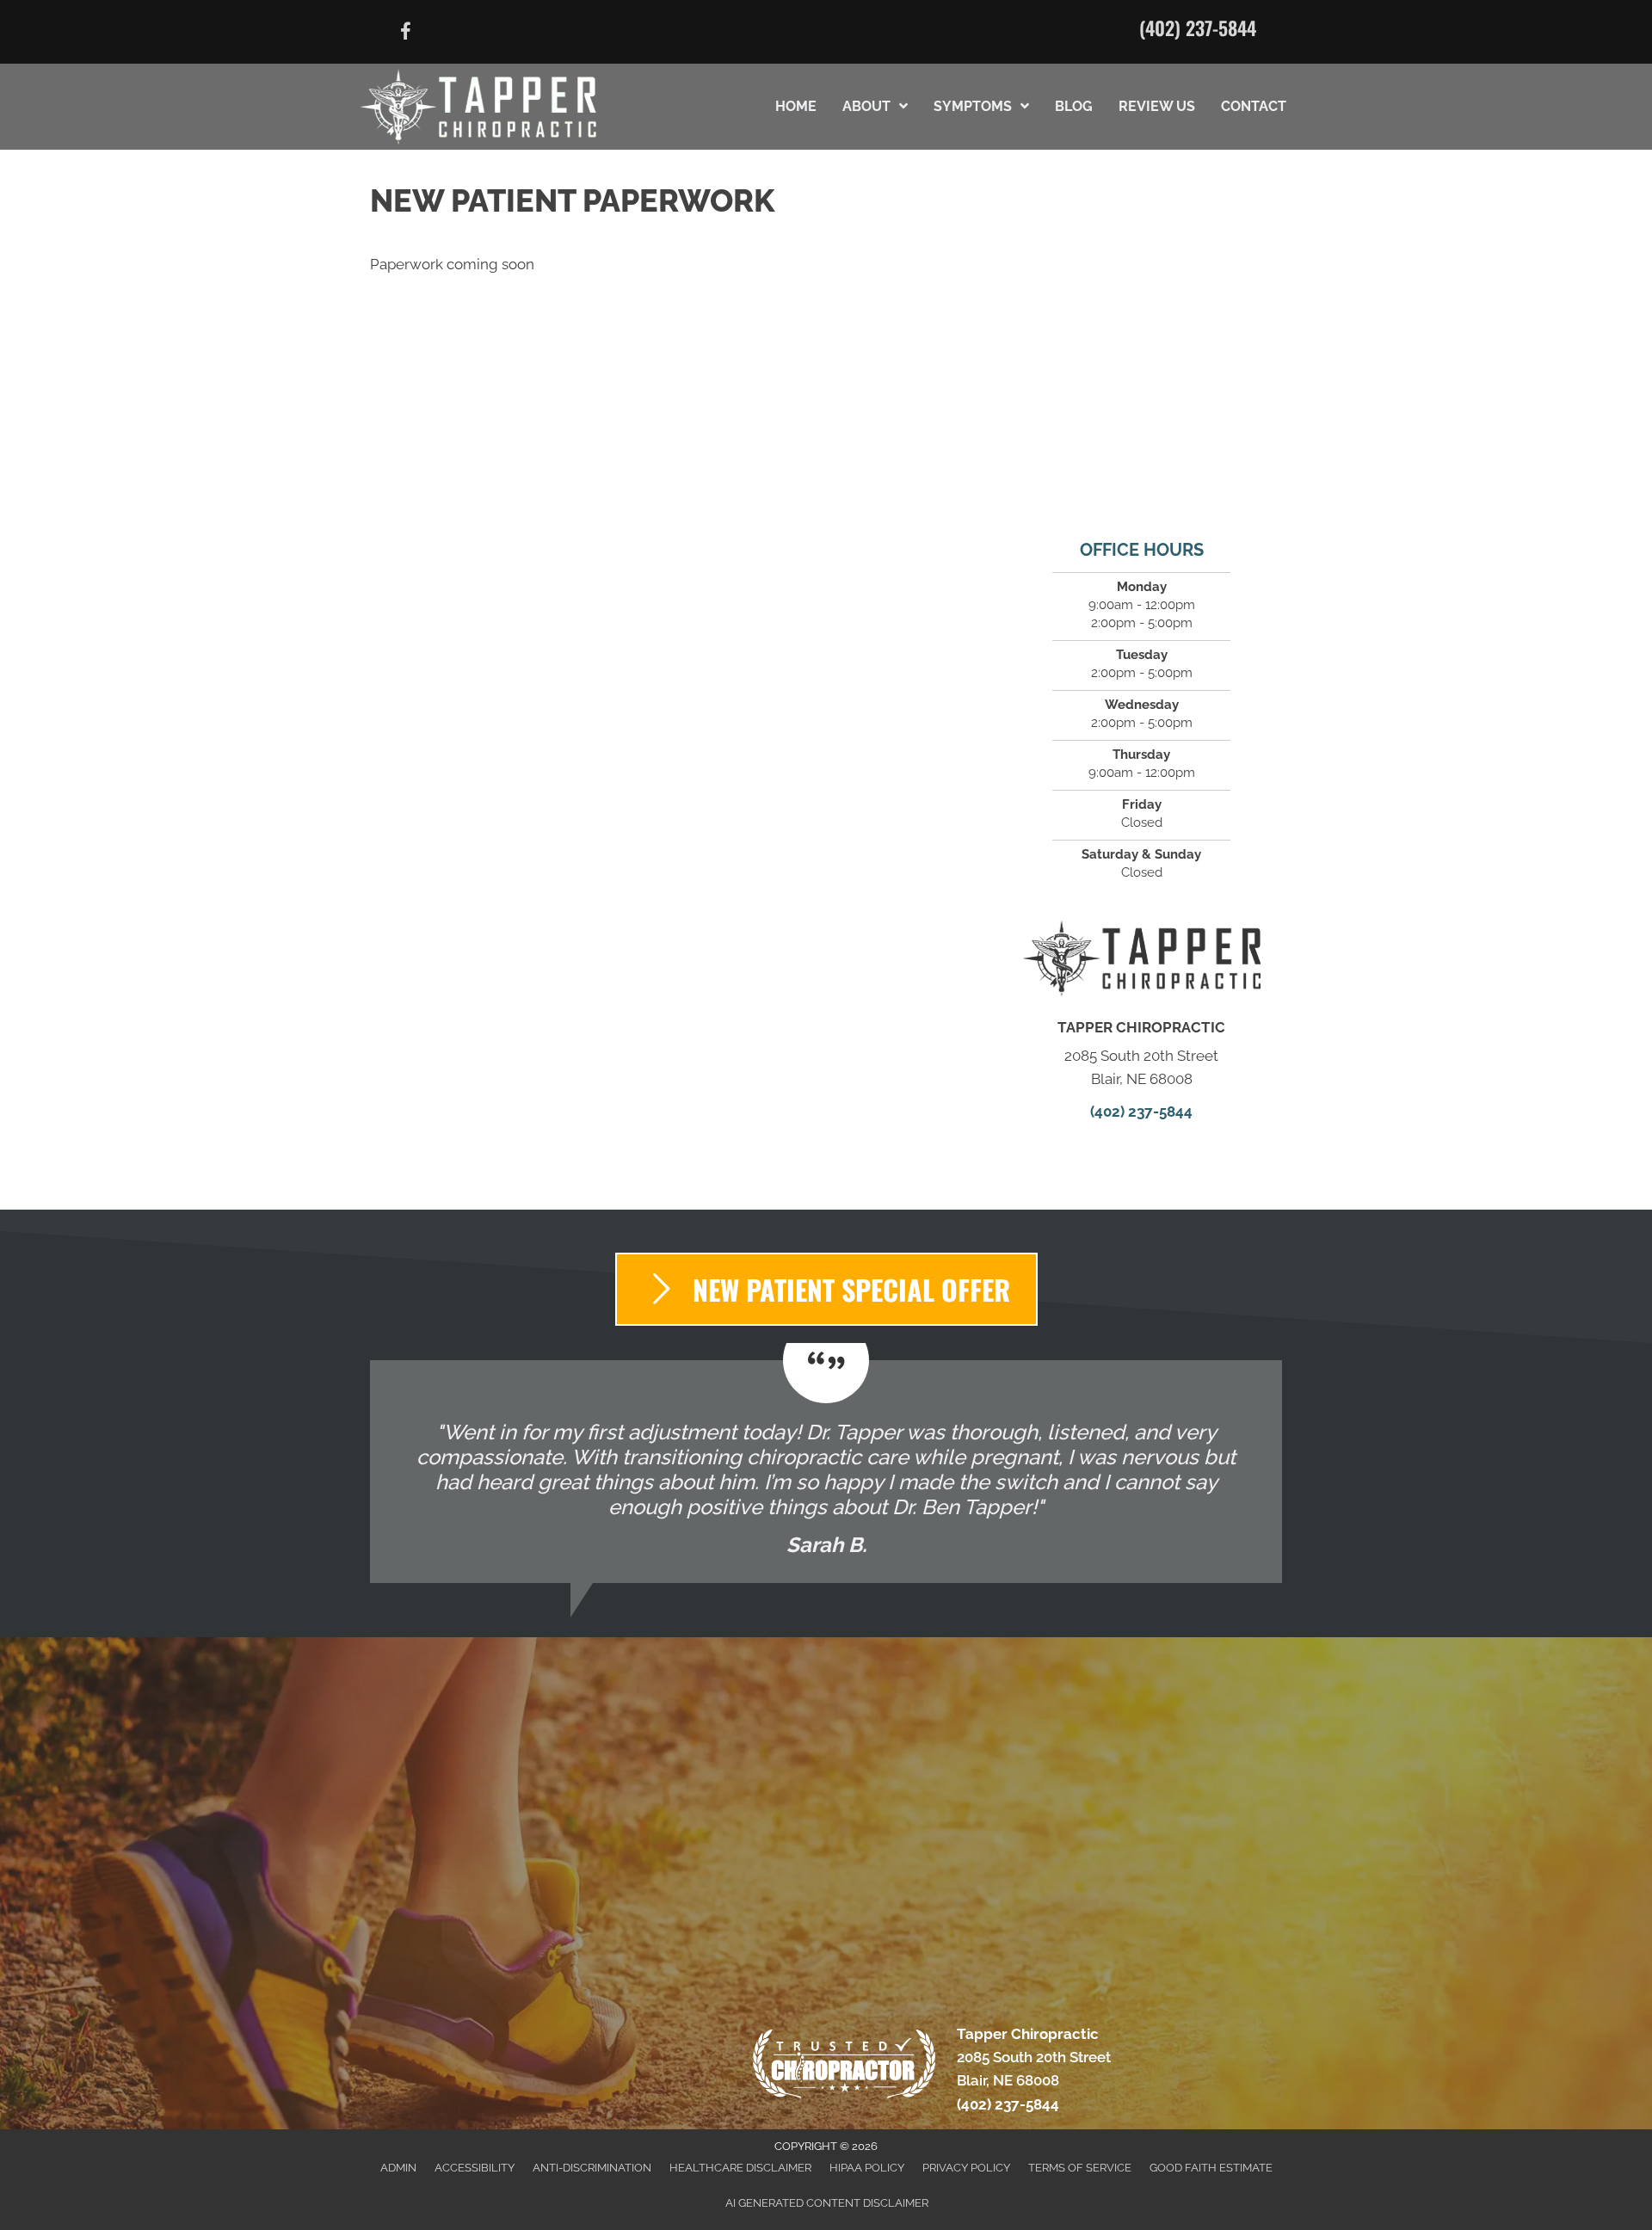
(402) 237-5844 (1198, 28)
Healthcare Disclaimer (740, 2168)
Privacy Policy (966, 2168)
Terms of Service (1080, 2168)
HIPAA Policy (867, 2168)
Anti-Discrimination (592, 2168)
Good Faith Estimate (1211, 2168)
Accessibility (475, 2168)
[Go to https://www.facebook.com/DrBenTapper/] (405, 34)
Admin (398, 2168)
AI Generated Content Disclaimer (827, 2203)
